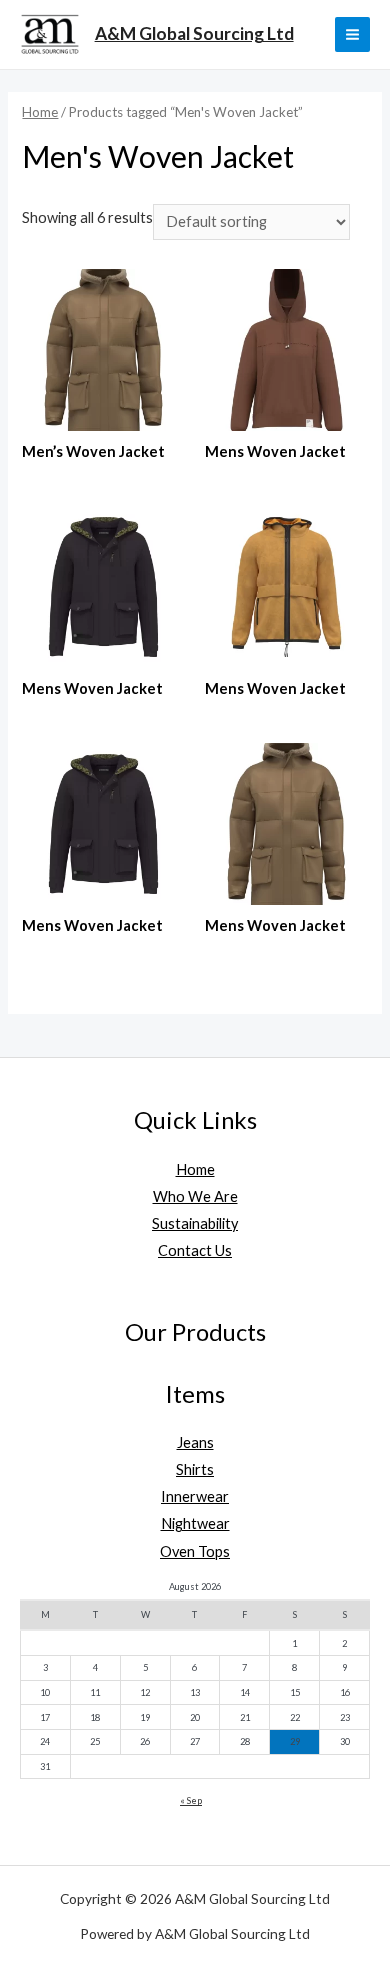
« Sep (191, 1800)
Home (40, 112)
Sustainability (195, 1223)
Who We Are (195, 1196)
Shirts (195, 1469)
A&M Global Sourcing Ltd (194, 33)
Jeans (195, 1442)
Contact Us (195, 1250)
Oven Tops (195, 1551)
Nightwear (195, 1523)
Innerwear (195, 1496)
